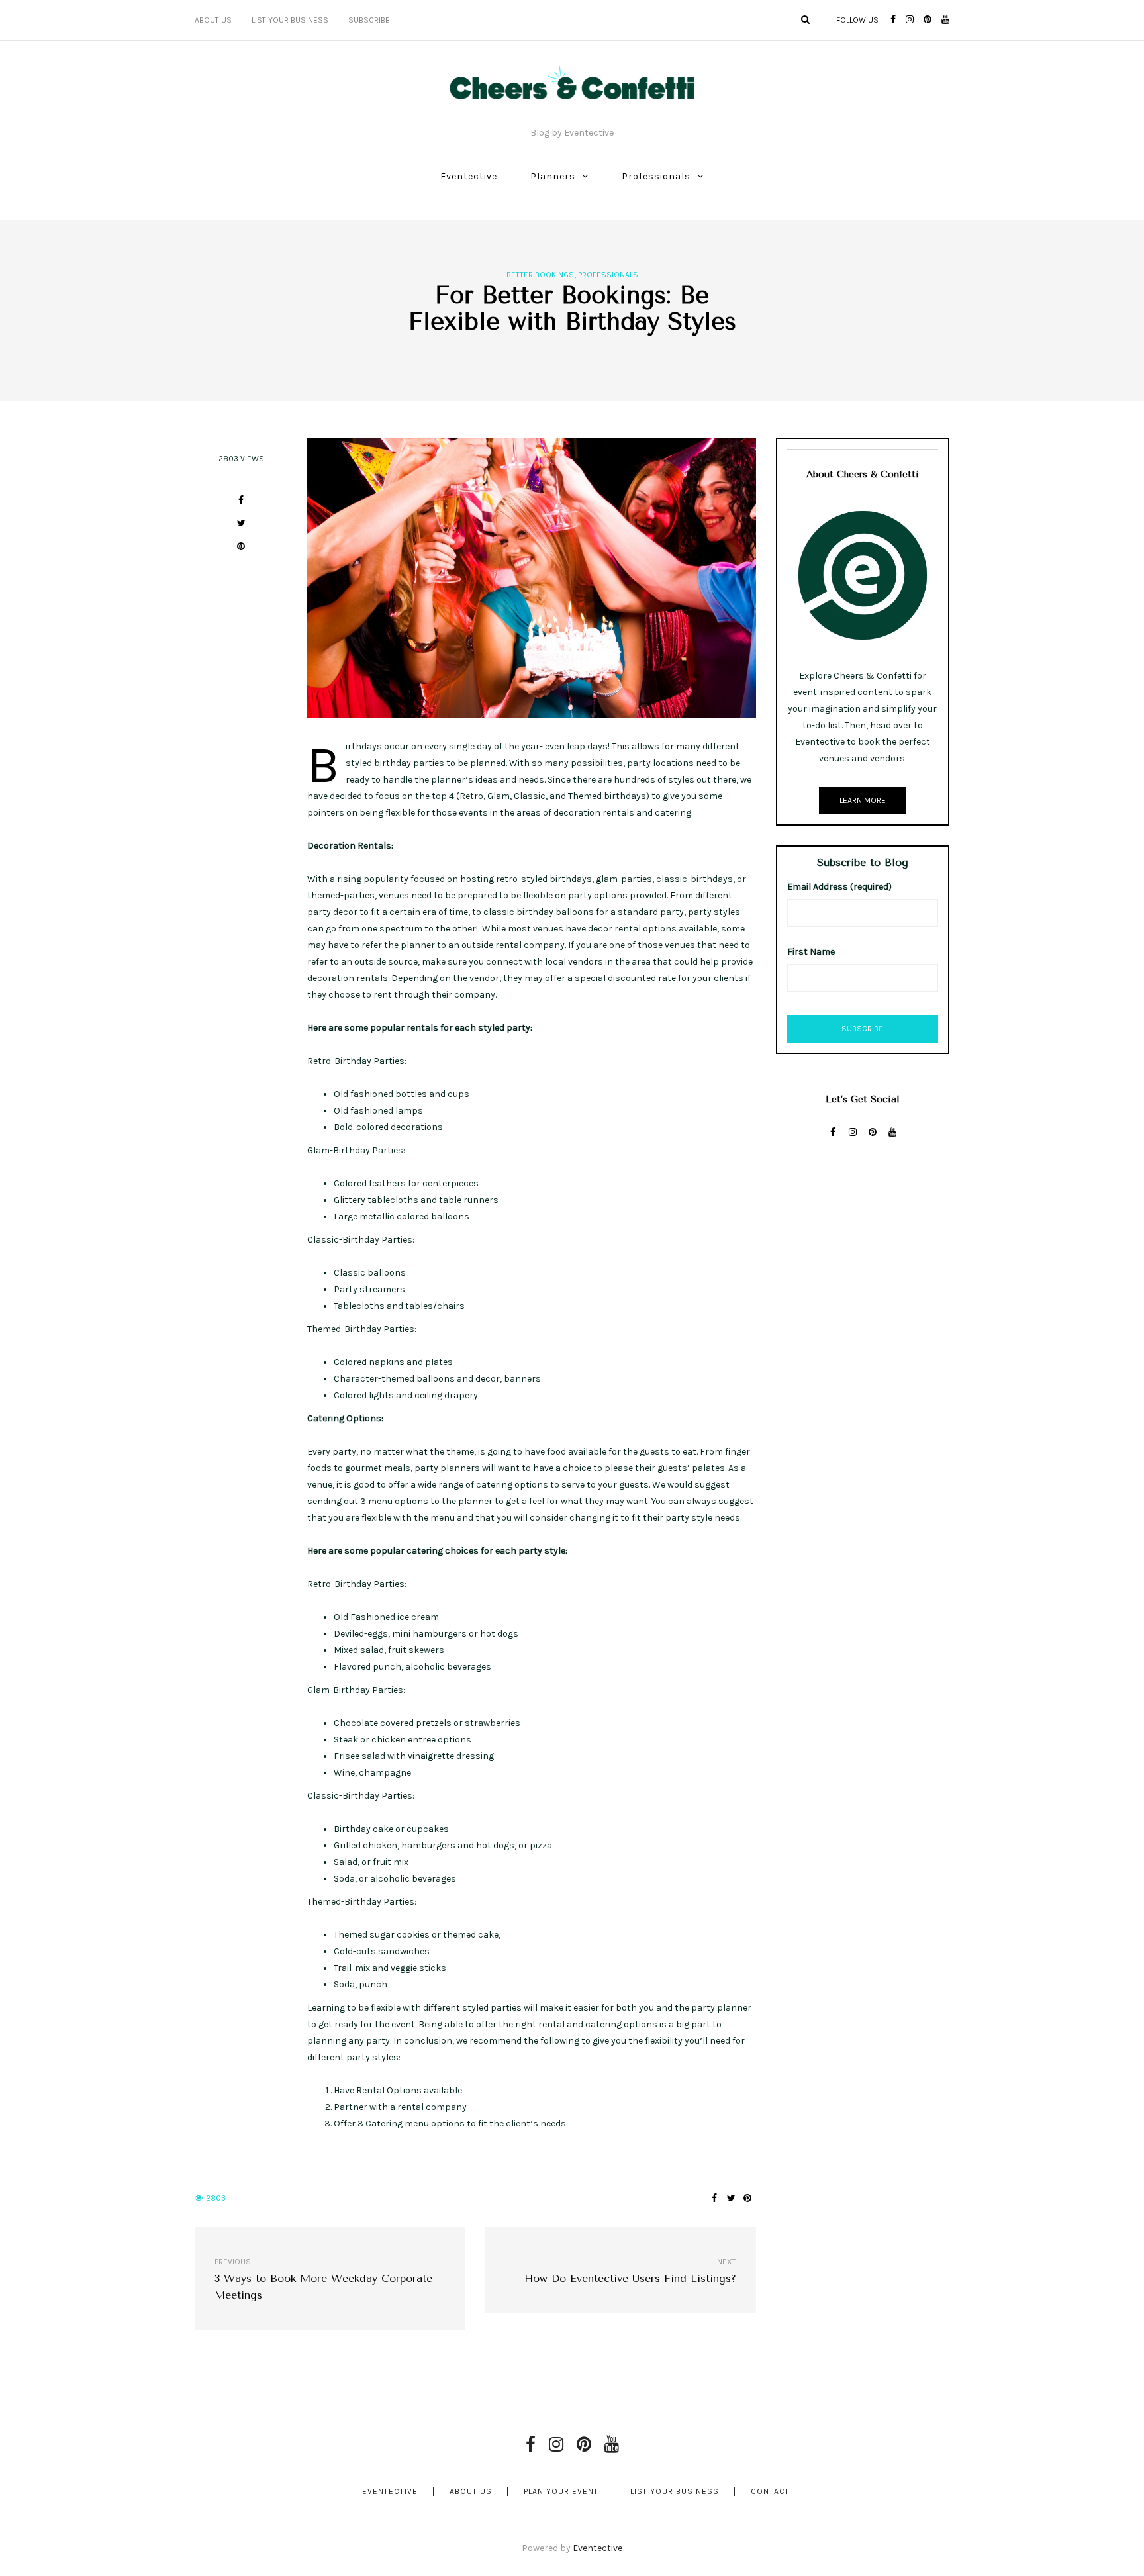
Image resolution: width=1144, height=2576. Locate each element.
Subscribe (369, 20)
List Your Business (290, 20)
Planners (553, 176)
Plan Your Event (561, 2491)
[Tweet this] (241, 525)
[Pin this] (241, 549)
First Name (811, 952)
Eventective (469, 176)
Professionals (656, 176)
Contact (770, 2491)
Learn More (863, 800)
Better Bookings (540, 275)
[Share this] (241, 502)
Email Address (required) (839, 887)
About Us (213, 20)
